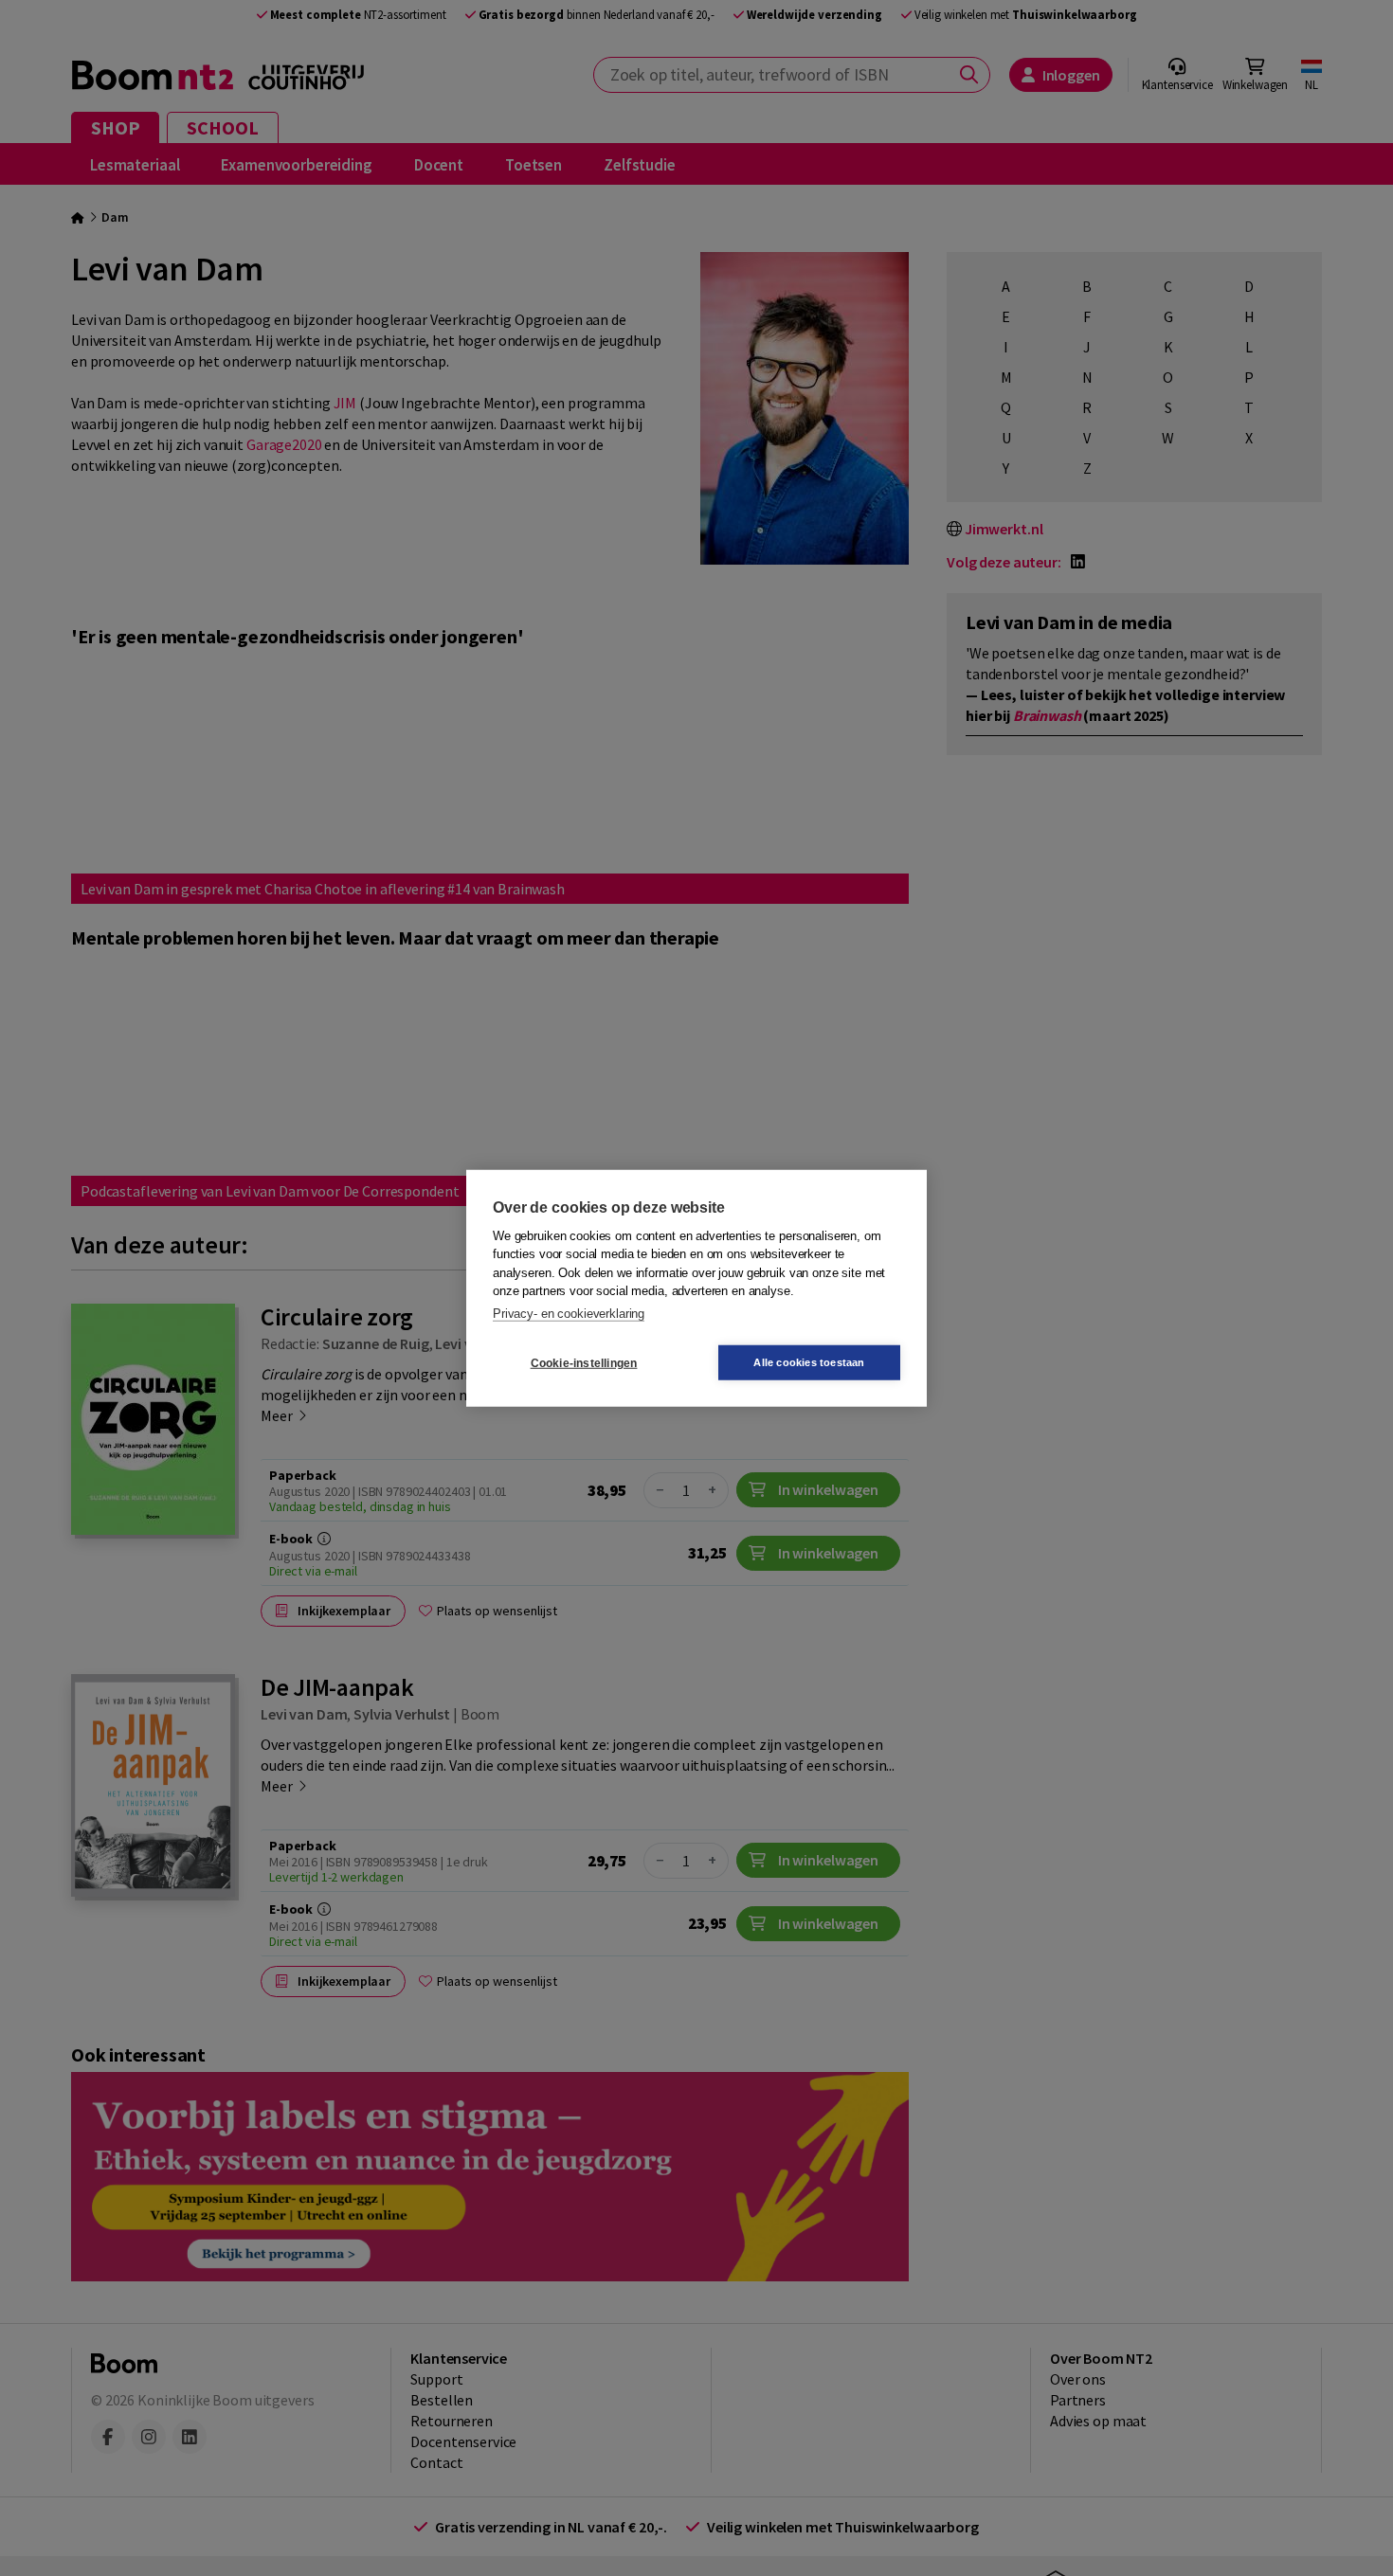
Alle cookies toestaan (809, 1362)
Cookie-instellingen (584, 1362)
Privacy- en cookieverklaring (569, 1313)
